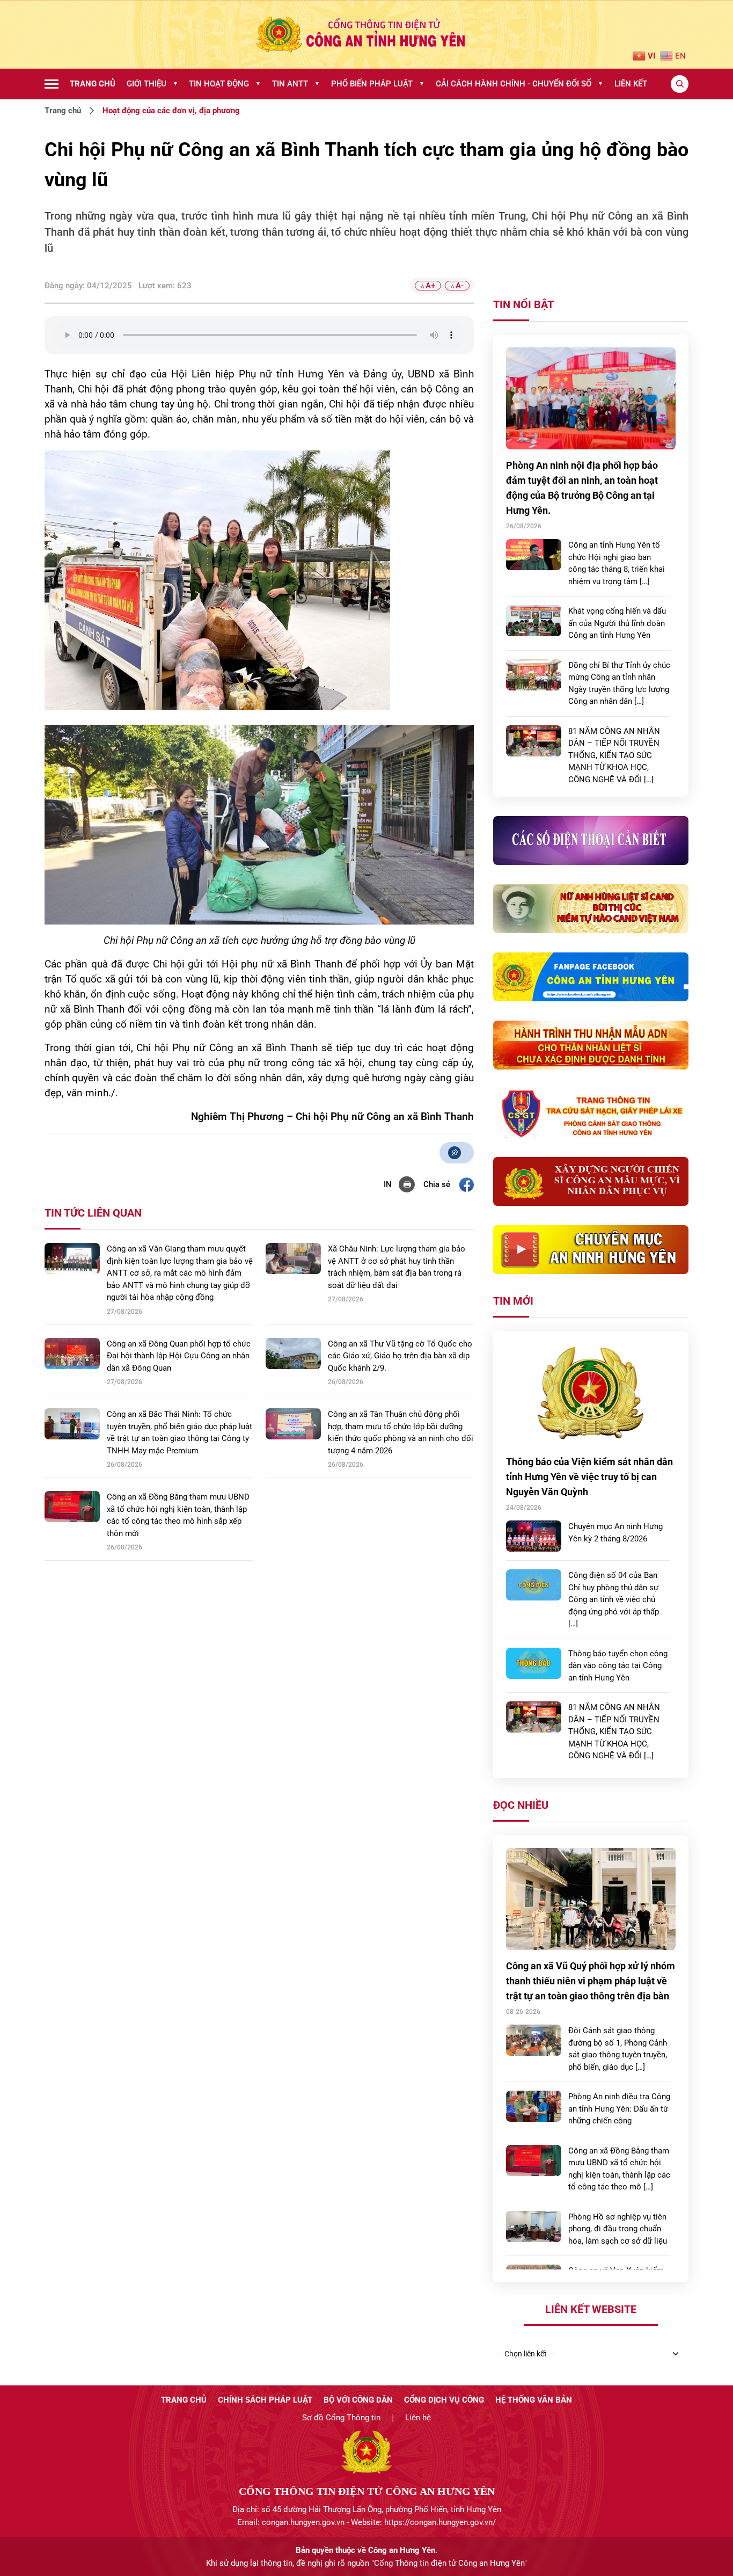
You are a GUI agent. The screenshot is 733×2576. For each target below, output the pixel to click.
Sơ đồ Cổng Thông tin (341, 2418)
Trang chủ (93, 84)
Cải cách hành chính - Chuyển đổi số (519, 84)
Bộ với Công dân (358, 2400)
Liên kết (631, 84)
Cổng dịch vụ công (444, 2400)
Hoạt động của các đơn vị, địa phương (171, 111)
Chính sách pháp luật (265, 2400)
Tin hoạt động (225, 84)
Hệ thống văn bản (534, 2400)
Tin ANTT (296, 84)
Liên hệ (418, 2418)
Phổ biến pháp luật (378, 84)
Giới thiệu (152, 84)
